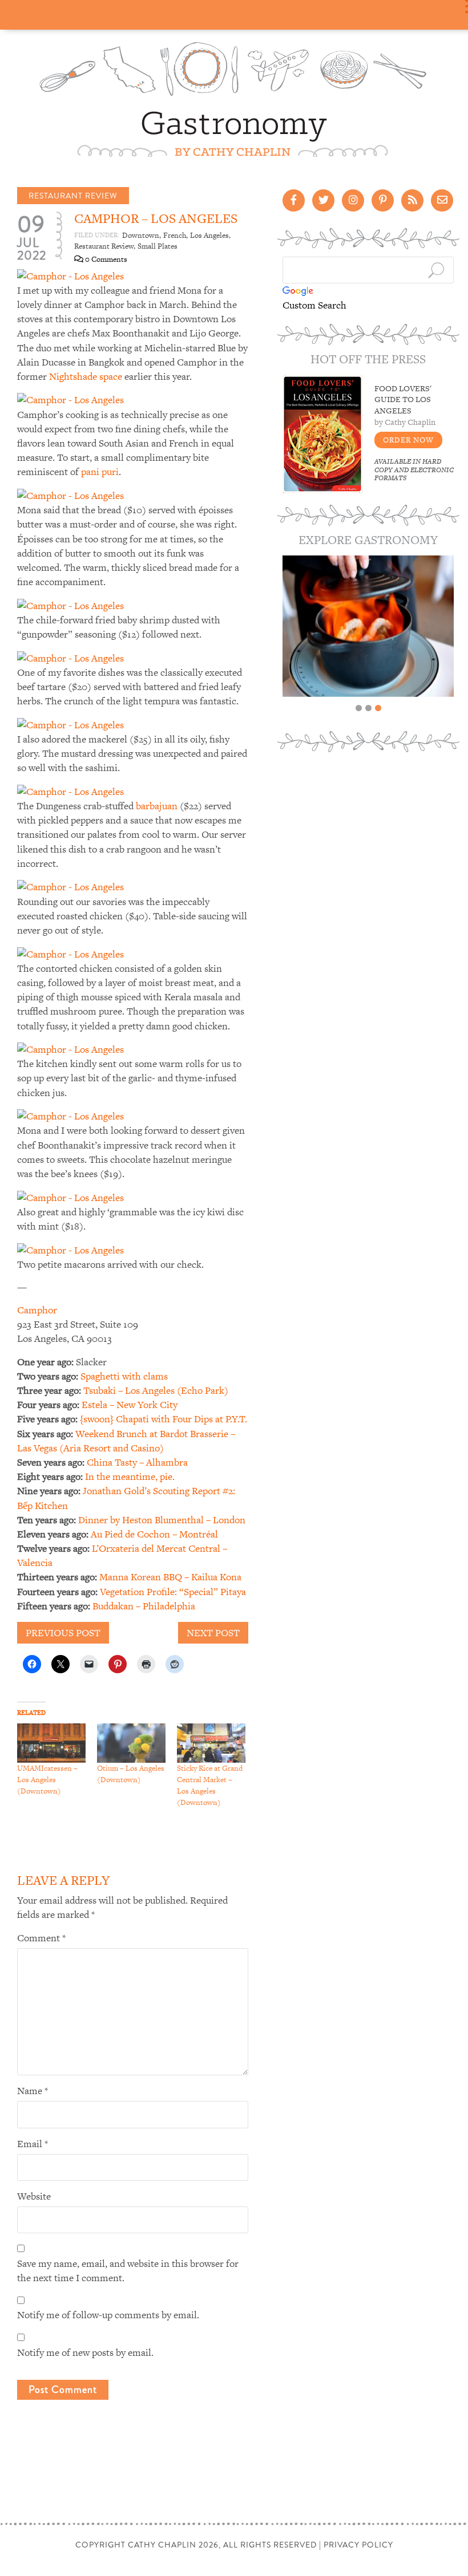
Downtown (141, 235)
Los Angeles (209, 235)
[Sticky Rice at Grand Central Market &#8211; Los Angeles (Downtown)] (211, 1743)
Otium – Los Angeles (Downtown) (131, 1774)
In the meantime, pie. (130, 1476)
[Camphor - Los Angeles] (70, 275)
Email (33, 2144)
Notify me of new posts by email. (85, 2352)
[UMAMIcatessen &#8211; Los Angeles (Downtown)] (51, 1743)
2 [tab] (368, 708)
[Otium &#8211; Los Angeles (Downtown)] (131, 1743)
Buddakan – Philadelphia (144, 1606)
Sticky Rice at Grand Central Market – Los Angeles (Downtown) (210, 1785)
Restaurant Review (73, 196)
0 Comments (105, 259)
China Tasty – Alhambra (137, 1462)
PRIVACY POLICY (358, 2545)
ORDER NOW (408, 440)
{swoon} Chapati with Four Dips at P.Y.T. (164, 1419)
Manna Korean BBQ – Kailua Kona (170, 1577)
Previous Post (63, 1633)
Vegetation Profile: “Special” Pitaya (173, 1592)
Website (34, 2196)
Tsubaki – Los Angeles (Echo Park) (156, 1390)
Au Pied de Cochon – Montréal (154, 1534)
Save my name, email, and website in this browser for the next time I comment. (128, 2271)
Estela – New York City (130, 1405)
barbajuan (157, 806)
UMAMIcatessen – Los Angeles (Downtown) (47, 1780)
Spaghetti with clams (124, 1376)
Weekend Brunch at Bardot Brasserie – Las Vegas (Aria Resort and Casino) (126, 1441)
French (175, 235)
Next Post (213, 1633)
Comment (41, 1938)
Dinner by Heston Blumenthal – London (162, 1520)
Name (33, 2091)
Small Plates (158, 246)
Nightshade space (86, 376)
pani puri (100, 472)
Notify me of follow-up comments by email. (108, 2315)
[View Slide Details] (368, 626)
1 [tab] (359, 708)
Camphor (37, 1310)
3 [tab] (378, 708)
